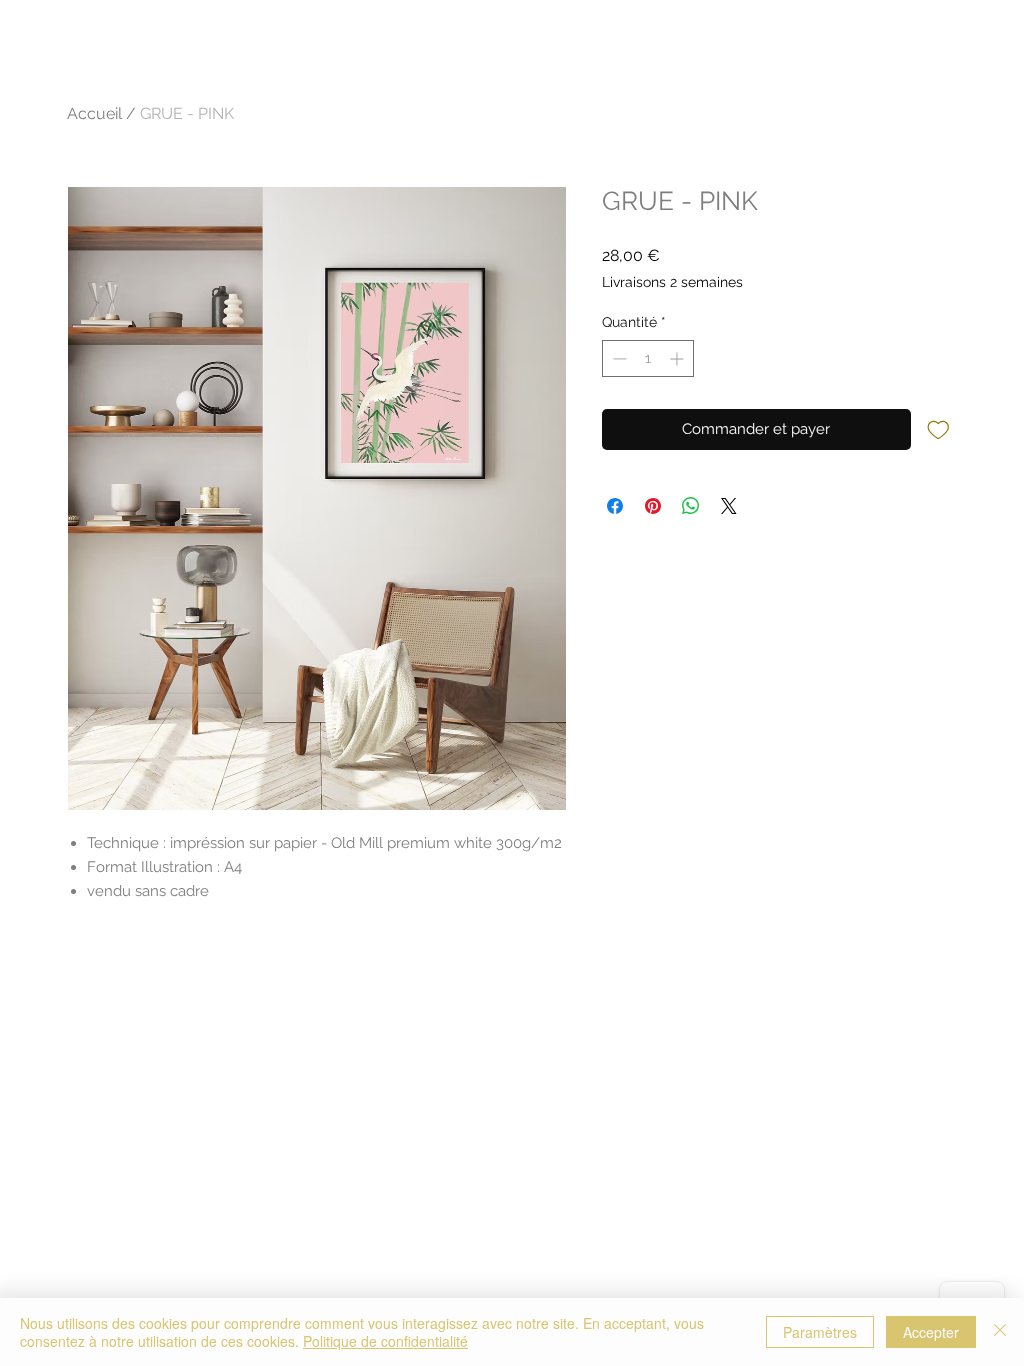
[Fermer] (1000, 1332)
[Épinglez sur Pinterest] (653, 506)
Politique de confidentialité (385, 1341)
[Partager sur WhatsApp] (691, 506)
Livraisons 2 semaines (672, 282)
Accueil (94, 113)
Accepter (931, 1332)
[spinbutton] (648, 358)
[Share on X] (729, 506)
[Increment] (678, 358)
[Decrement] (617, 358)
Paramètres (820, 1332)
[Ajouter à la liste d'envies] (938, 428)
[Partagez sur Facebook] (615, 506)
